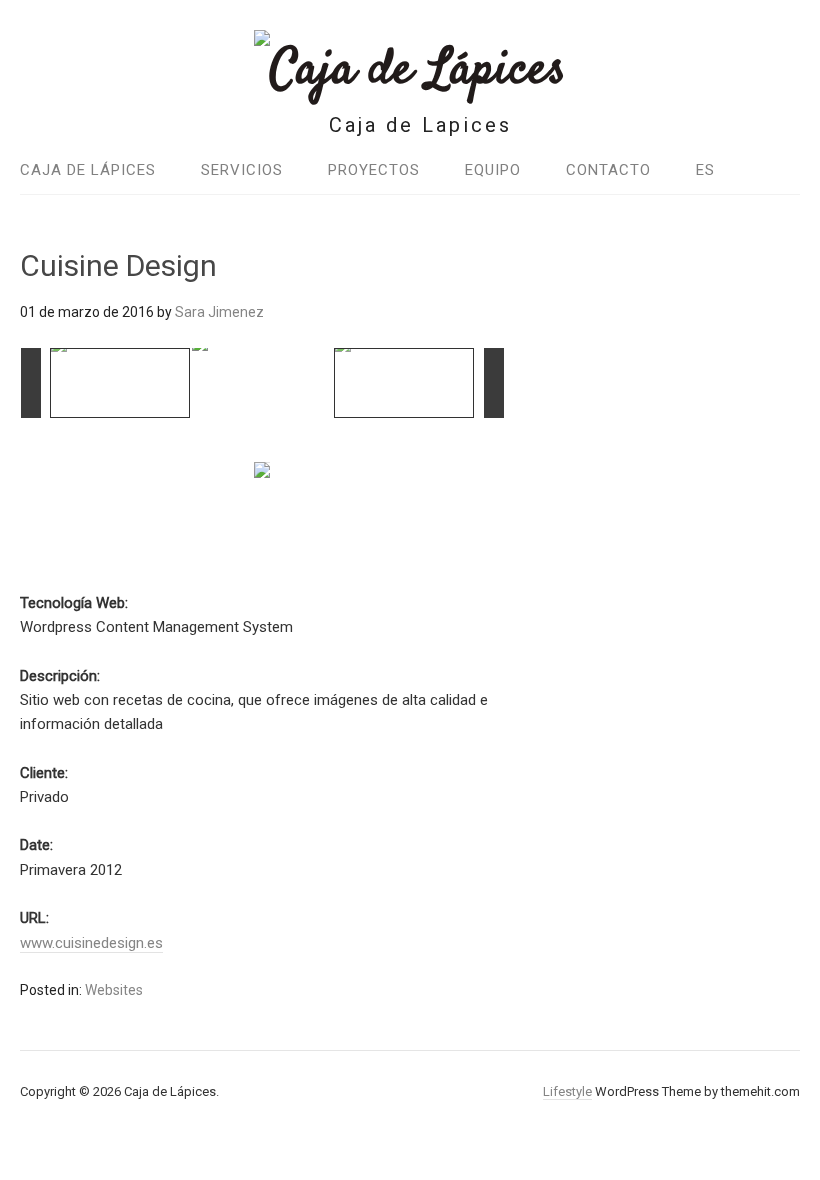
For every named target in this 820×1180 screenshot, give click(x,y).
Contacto (608, 170)
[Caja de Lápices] (410, 70)
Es (705, 170)
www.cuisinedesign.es (91, 943)
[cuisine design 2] (405, 383)
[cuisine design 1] (121, 383)
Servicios (242, 170)
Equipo (493, 170)
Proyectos (374, 170)
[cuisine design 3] (262, 382)
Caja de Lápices (88, 170)
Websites (114, 990)
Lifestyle (567, 1091)
